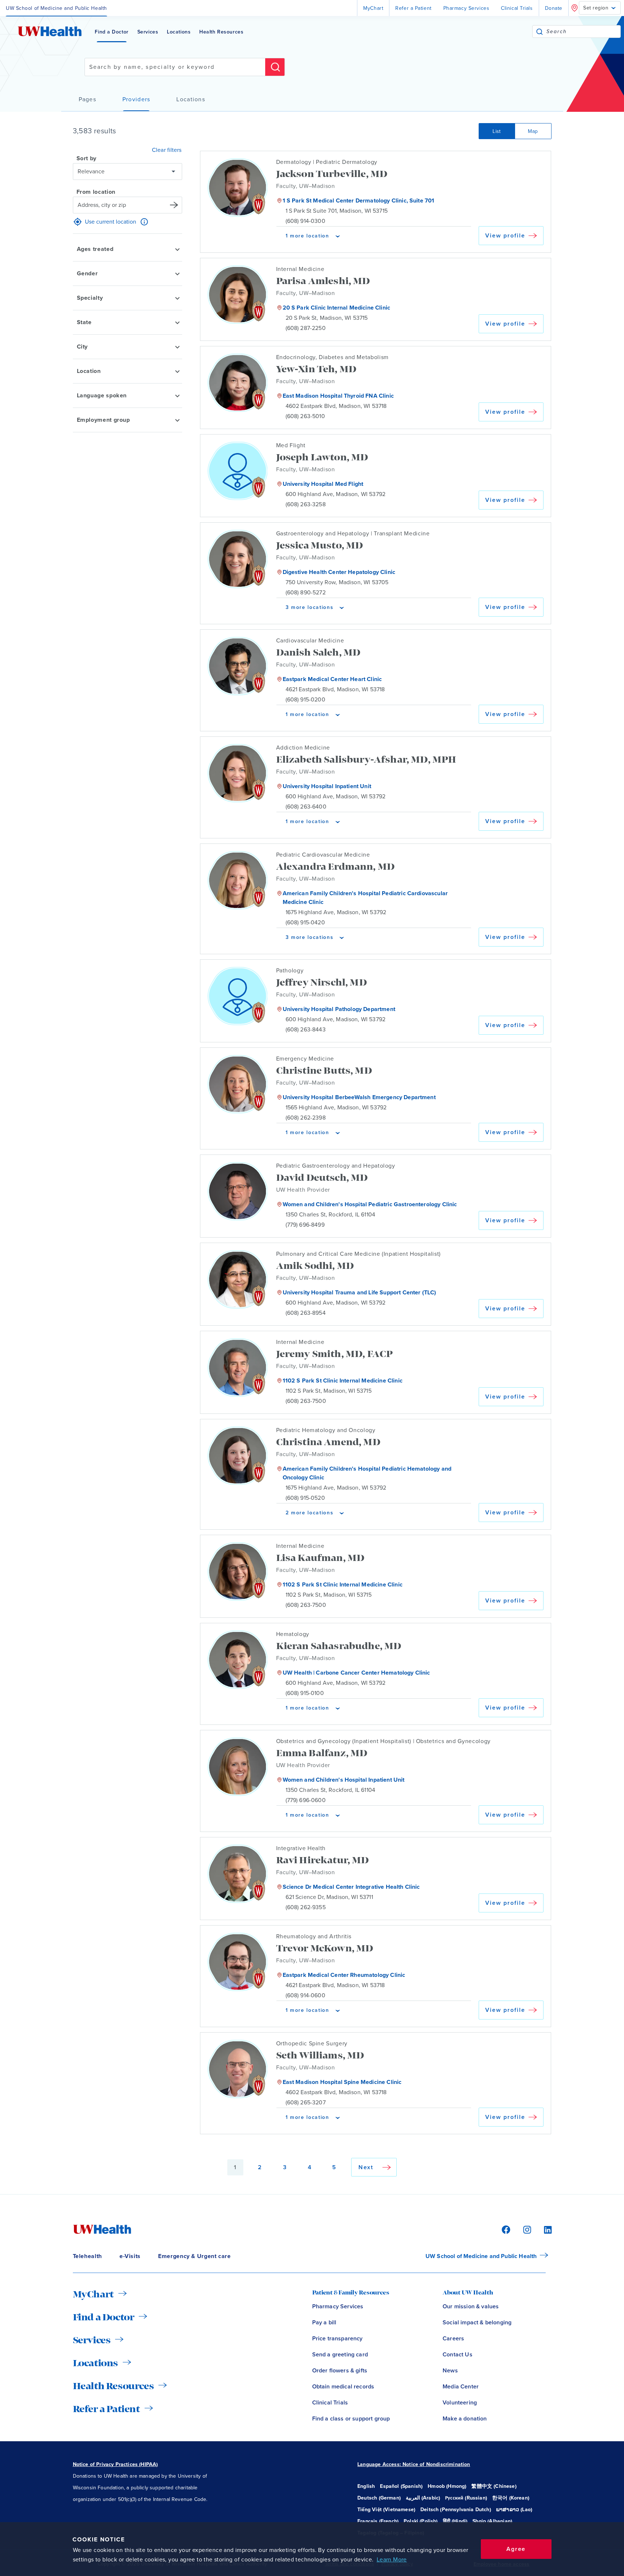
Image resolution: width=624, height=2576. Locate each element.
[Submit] (539, 32)
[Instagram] (526, 2229)
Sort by (87, 158)
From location (96, 192)
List (497, 131)
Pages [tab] (87, 99)
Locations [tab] (191, 99)
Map (533, 131)
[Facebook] (505, 2229)
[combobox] (583, 32)
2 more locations (310, 1513)
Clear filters (167, 150)
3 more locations (310, 607)
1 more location (307, 236)
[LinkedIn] (544, 2229)
